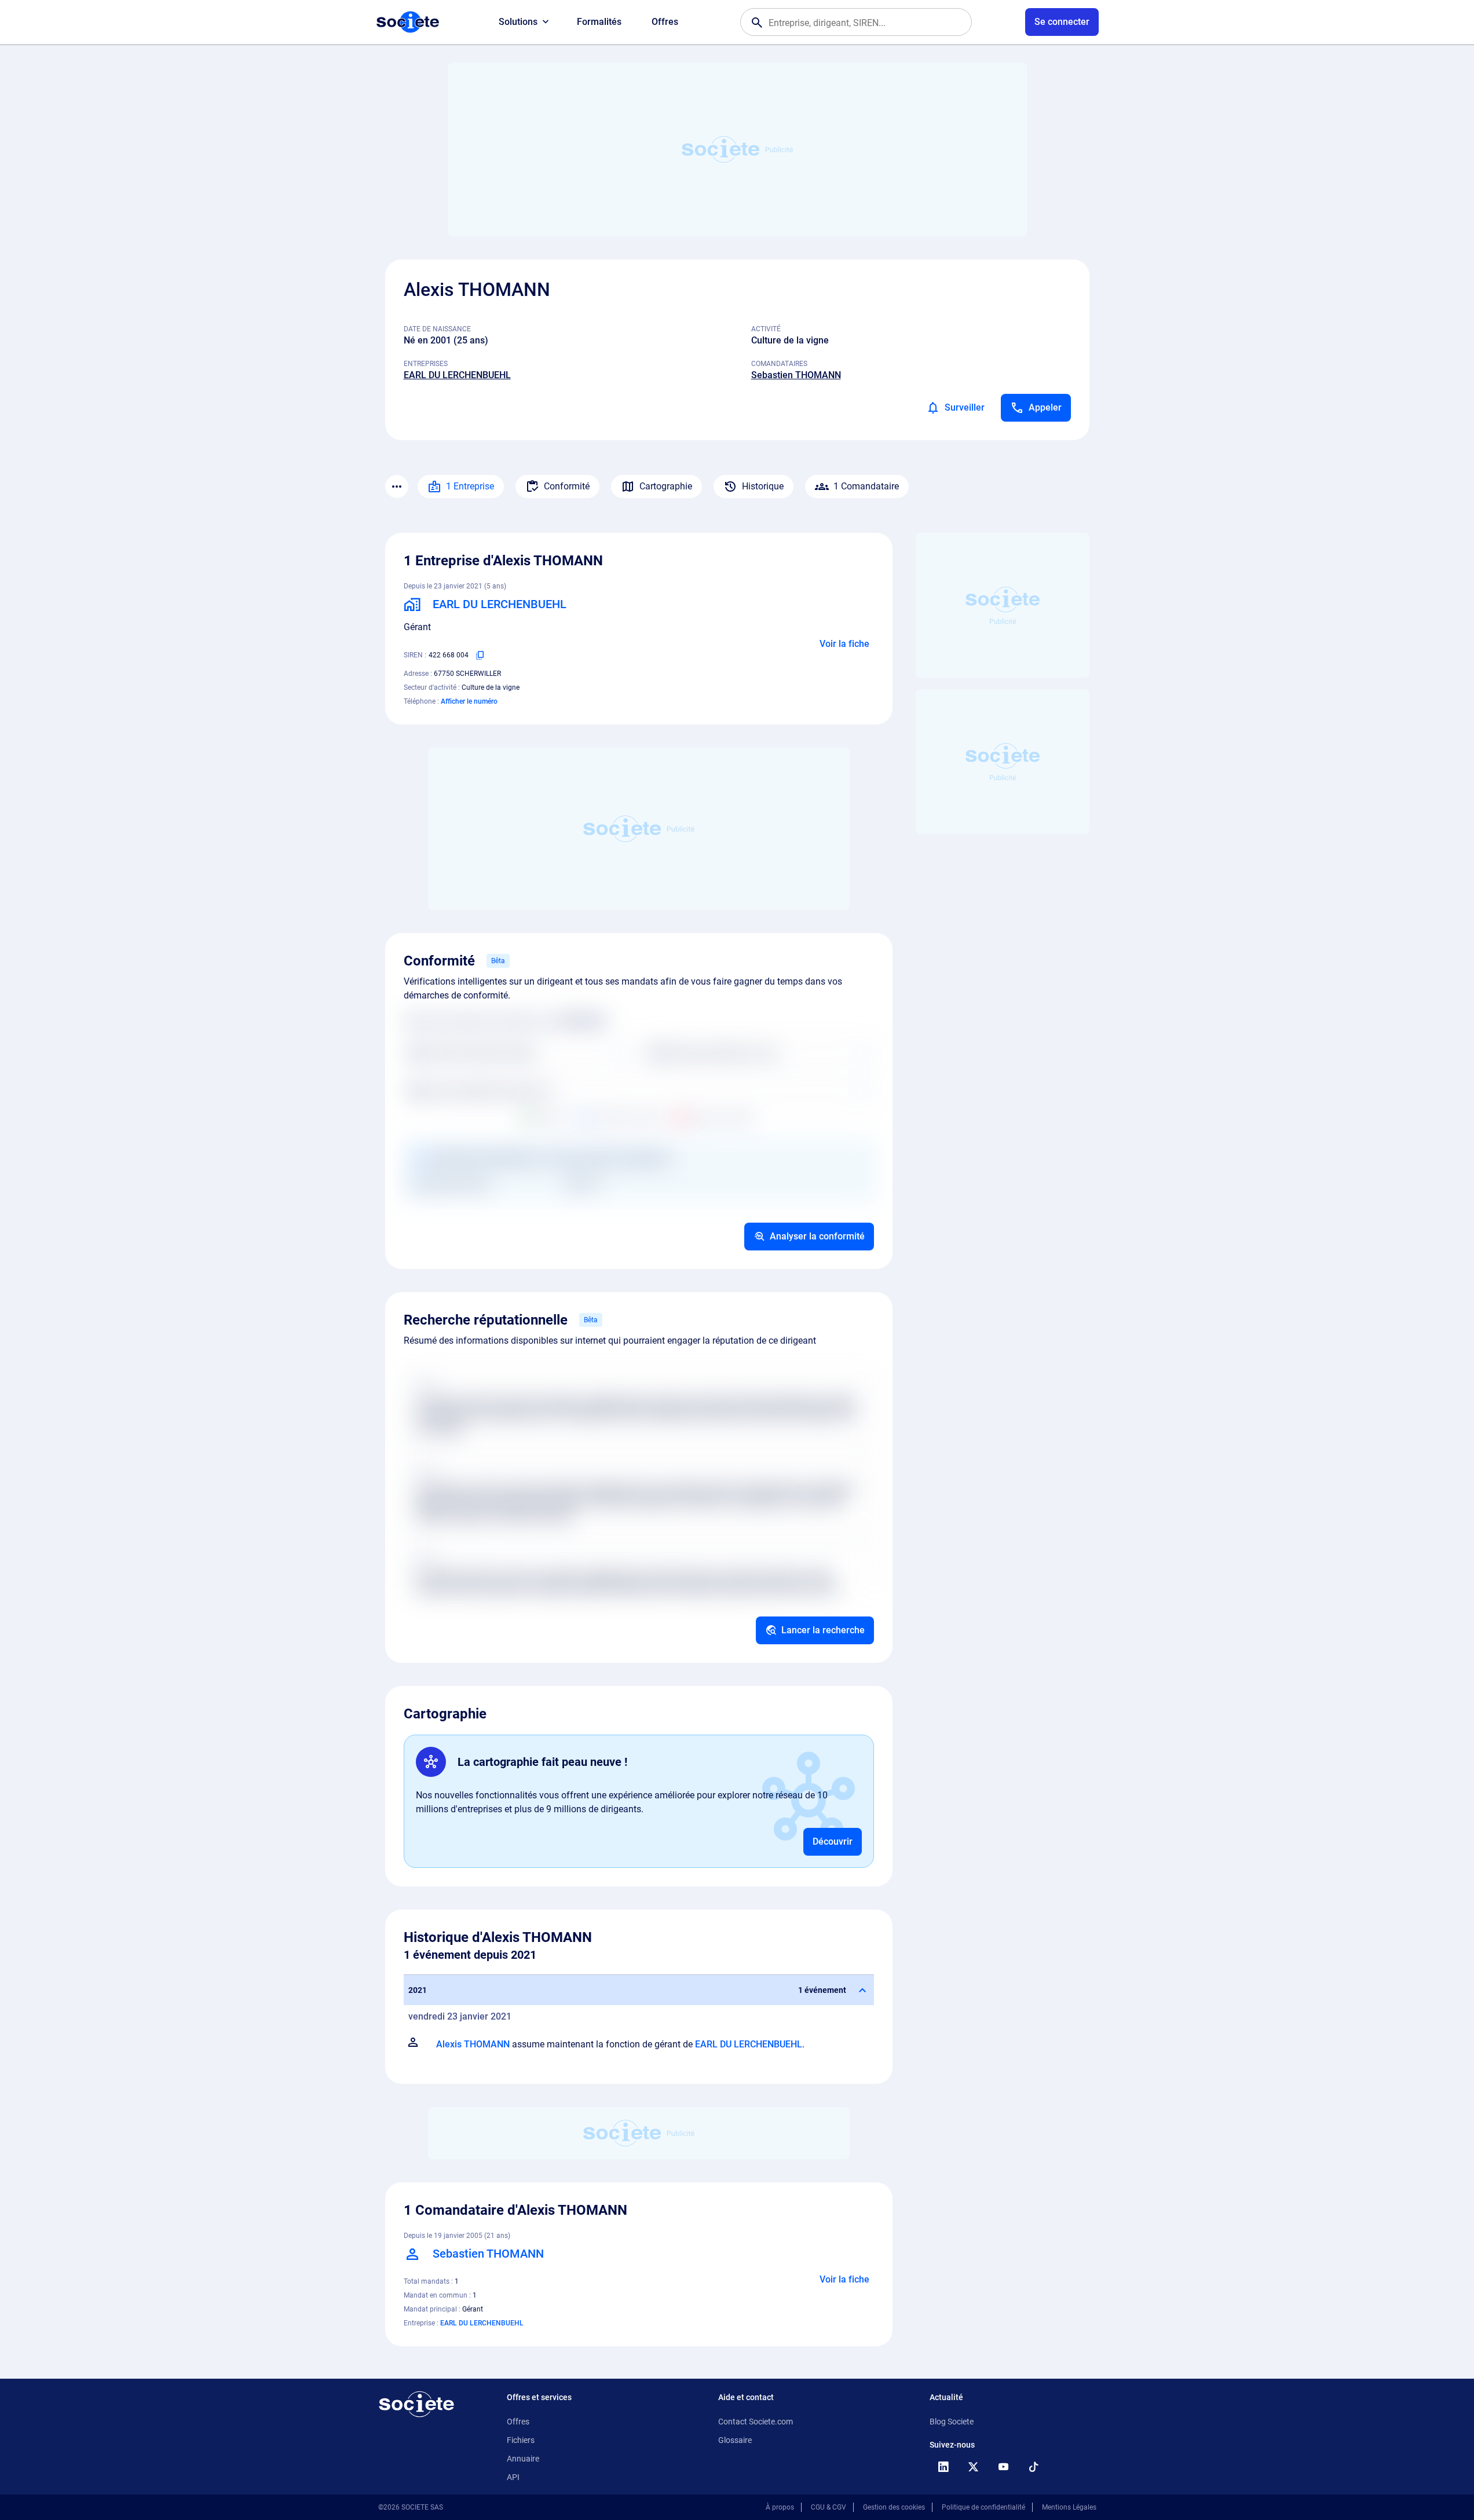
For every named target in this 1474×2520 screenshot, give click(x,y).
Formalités (599, 22)
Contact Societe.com (756, 2422)
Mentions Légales (1069, 2507)
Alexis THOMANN (473, 2044)
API (513, 2477)
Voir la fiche (844, 644)
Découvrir (833, 1841)
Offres (665, 22)
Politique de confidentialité (983, 2507)
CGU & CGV (829, 2507)
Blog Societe (952, 2422)
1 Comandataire (866, 486)
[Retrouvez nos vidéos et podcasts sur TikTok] (1034, 2467)
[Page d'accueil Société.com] (408, 22)
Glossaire (735, 2440)
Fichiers (521, 2440)
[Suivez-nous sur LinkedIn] (943, 2467)
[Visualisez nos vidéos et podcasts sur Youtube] (1004, 2467)
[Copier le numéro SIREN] (480, 655)
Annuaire (523, 2459)
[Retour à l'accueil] (416, 2404)
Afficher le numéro (469, 701)
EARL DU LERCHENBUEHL (457, 375)
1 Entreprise (470, 486)
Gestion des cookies (894, 2507)
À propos (780, 2507)
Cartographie (666, 486)
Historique (763, 486)
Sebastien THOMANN (796, 375)
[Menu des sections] (397, 487)
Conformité (567, 486)
